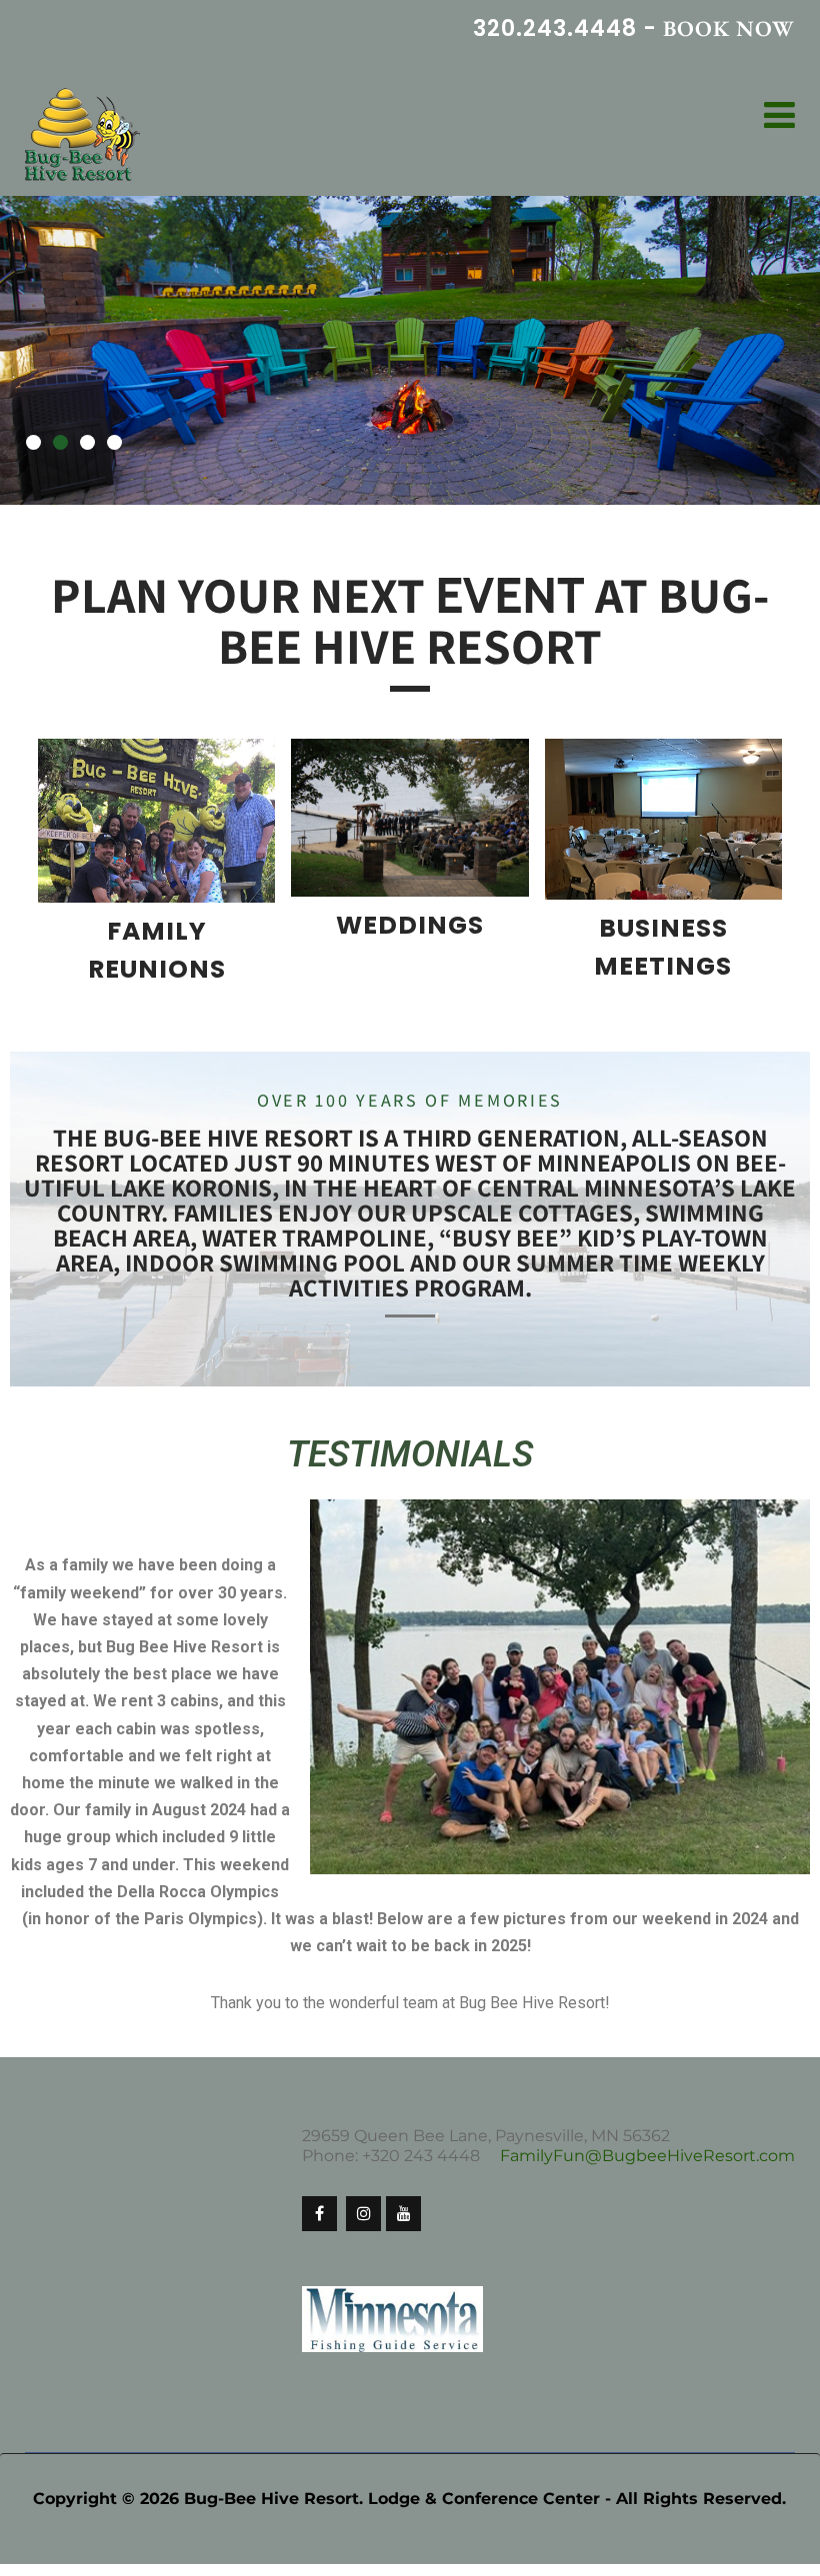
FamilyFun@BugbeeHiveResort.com (647, 2174)
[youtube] (403, 2232)
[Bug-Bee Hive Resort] (82, 136)
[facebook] (319, 2232)
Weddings (410, 944)
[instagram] (363, 2232)
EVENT (510, 613)
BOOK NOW (729, 28)
